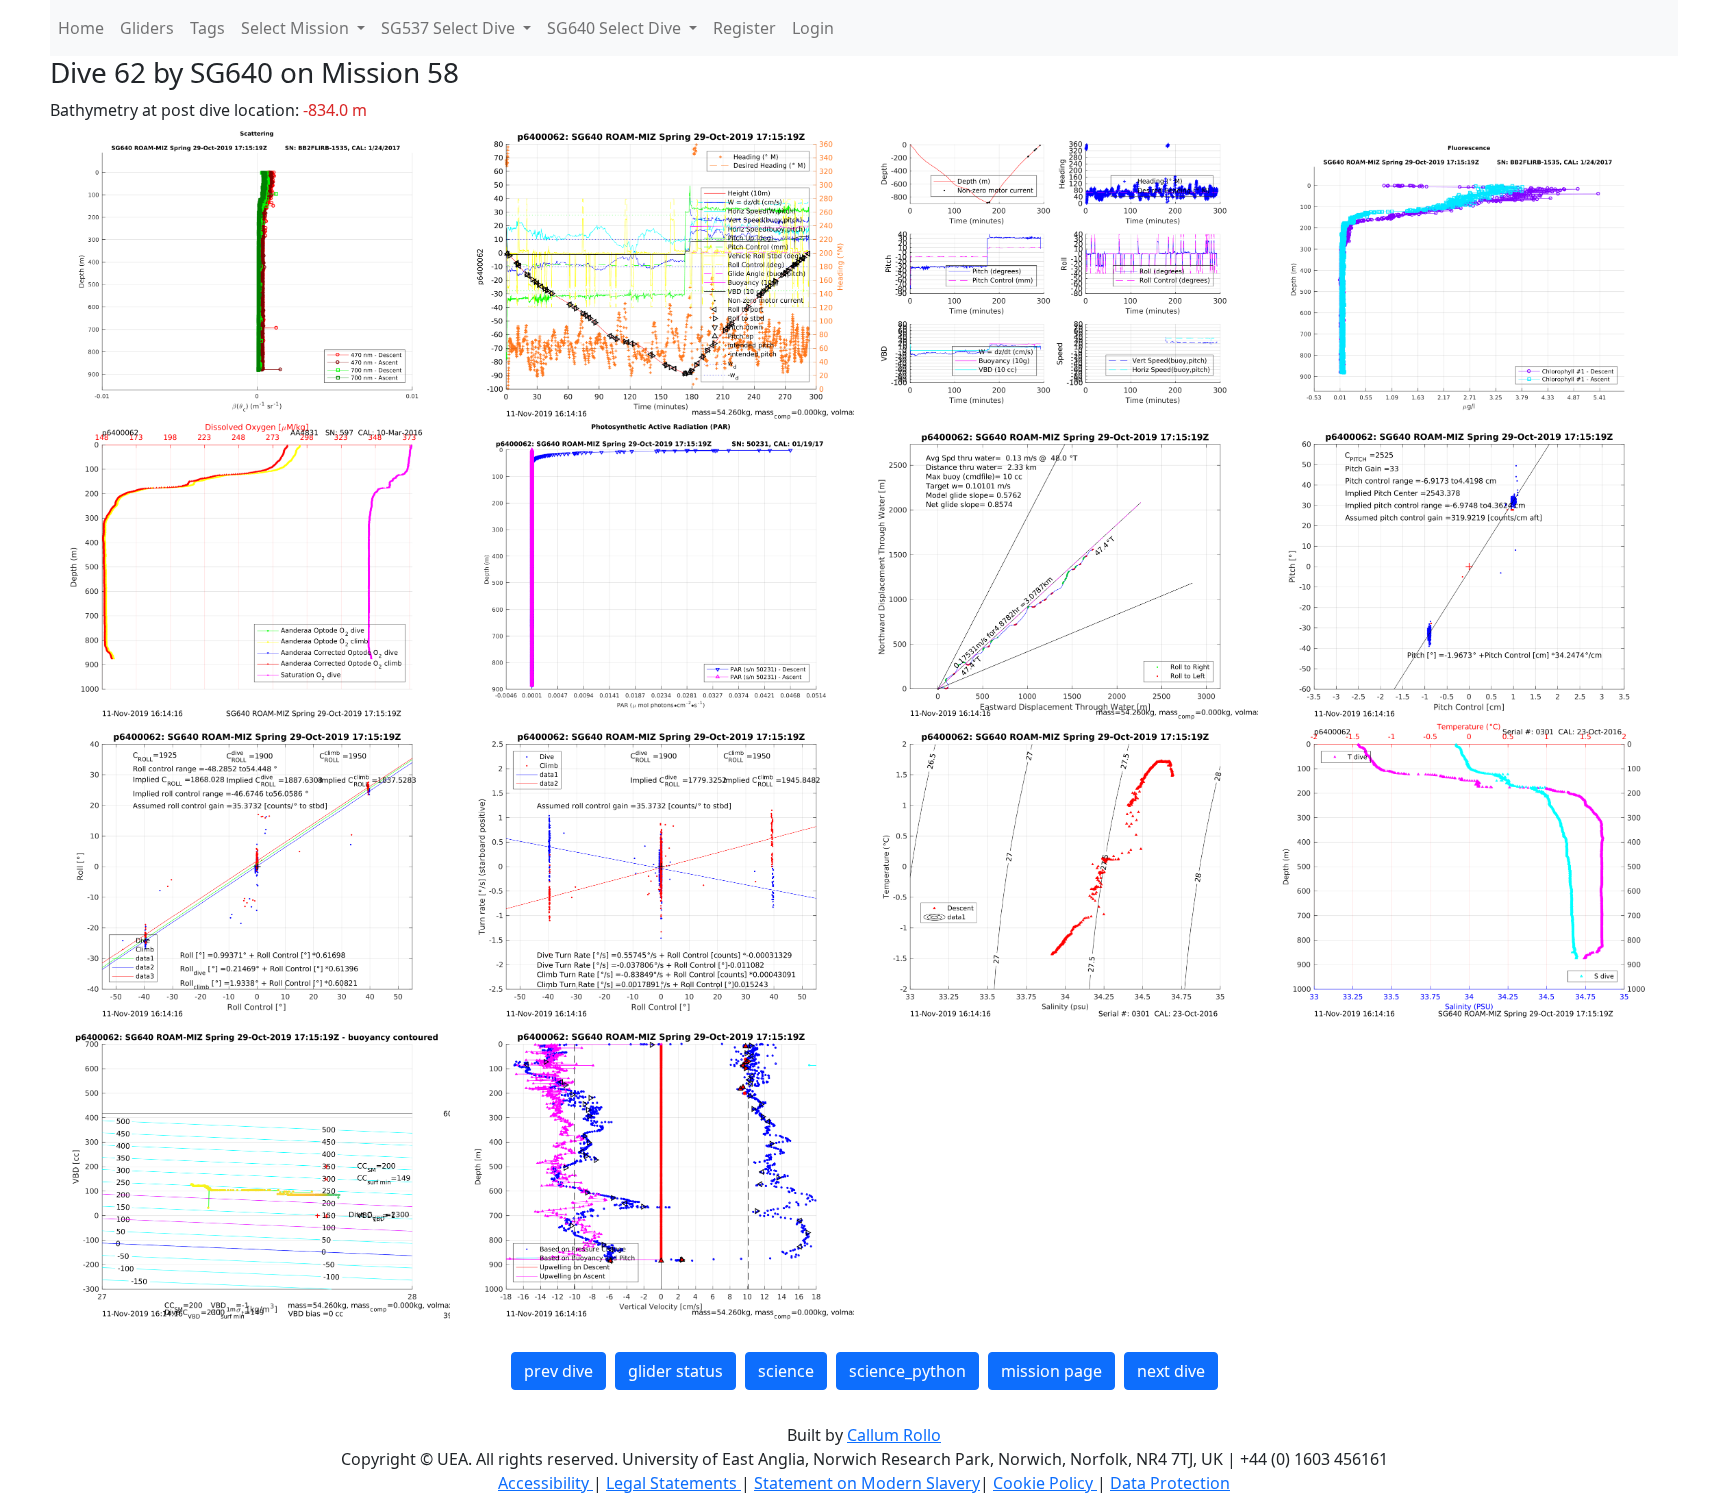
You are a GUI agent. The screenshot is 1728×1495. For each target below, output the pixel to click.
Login (813, 28)
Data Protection (1170, 1483)
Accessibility (545, 1483)
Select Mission (297, 28)
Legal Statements (673, 1483)
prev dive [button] (558, 1371)
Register (744, 28)
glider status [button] (675, 1371)
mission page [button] (1051, 1371)
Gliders (147, 28)
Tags (207, 28)
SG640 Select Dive (616, 28)
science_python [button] (907, 1371)
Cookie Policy (1045, 1483)
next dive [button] (1171, 1371)
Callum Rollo (894, 1435)
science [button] (786, 1371)
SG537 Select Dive (450, 28)
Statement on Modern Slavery (867, 1483)
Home (81, 28)
